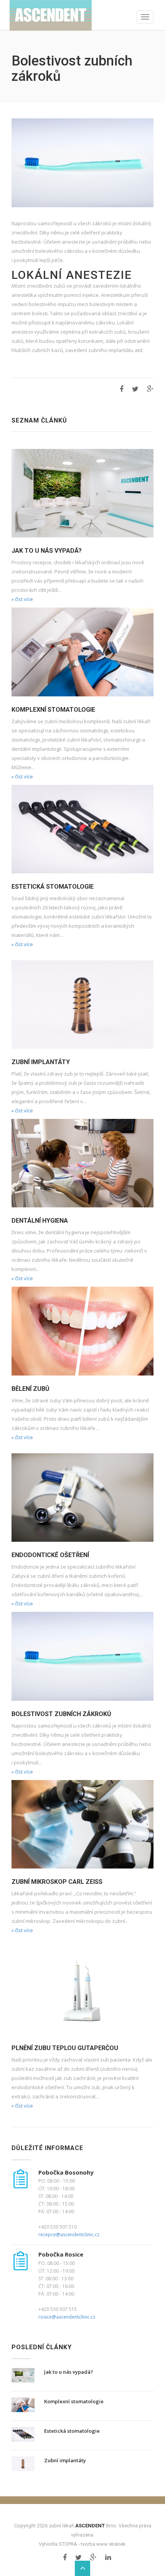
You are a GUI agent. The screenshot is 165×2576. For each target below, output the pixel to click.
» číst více (22, 599)
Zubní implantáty (41, 1062)
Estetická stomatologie (53, 887)
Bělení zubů (31, 1389)
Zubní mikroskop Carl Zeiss (57, 1882)
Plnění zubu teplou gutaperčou (65, 2048)
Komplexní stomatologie (53, 710)
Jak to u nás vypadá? (47, 551)
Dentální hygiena (40, 1221)
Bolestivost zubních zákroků (61, 1714)
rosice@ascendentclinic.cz (67, 2317)
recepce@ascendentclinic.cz (69, 2235)
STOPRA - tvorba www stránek (92, 2544)
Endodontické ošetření (50, 1555)
